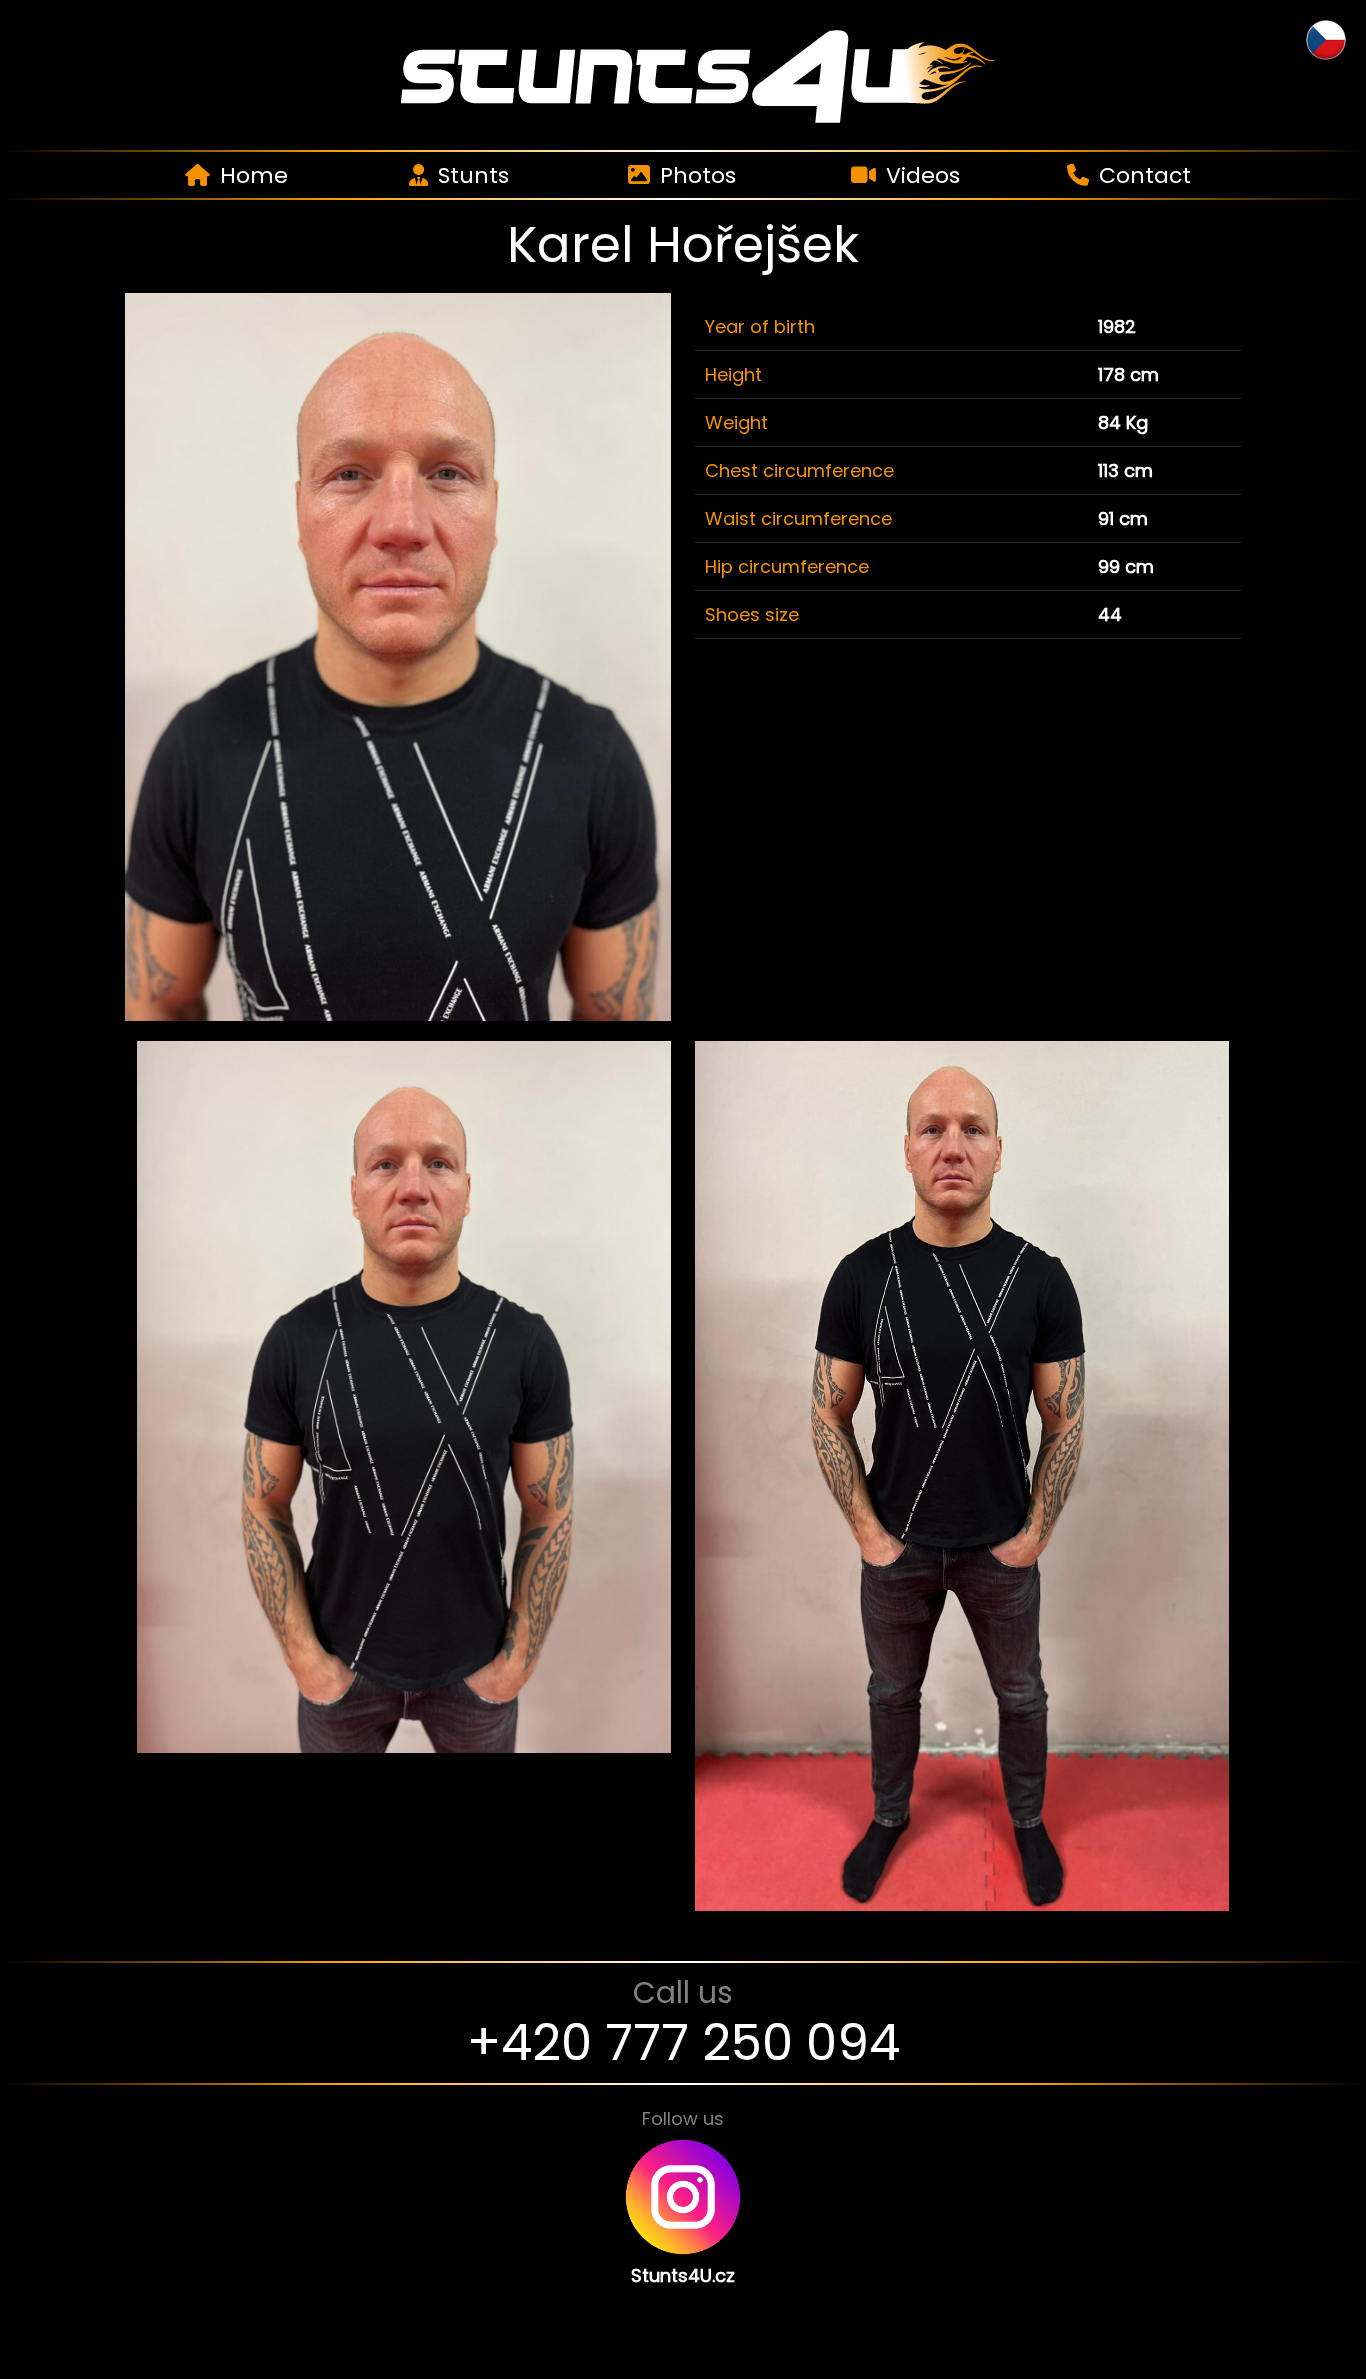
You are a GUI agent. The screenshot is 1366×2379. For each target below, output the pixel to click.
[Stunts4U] (683, 74)
